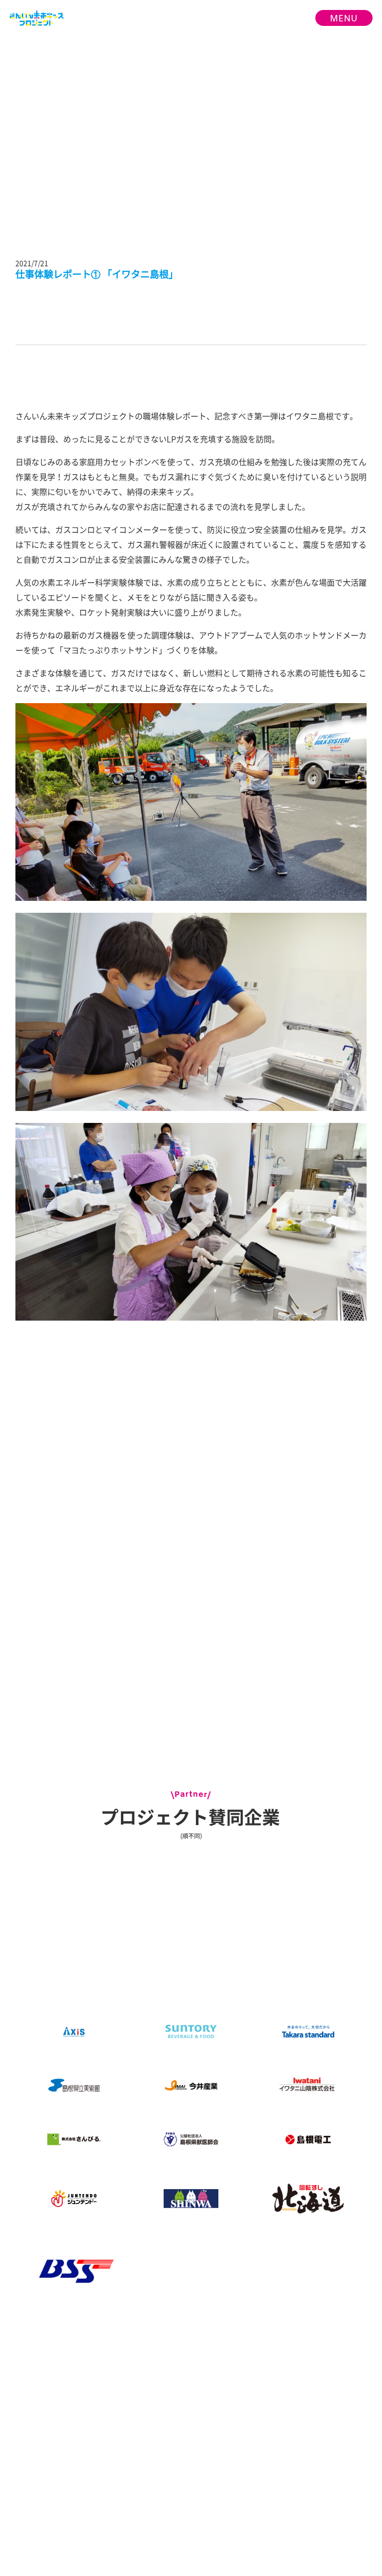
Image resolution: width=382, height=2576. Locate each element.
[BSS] (74, 2271)
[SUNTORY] (191, 2031)
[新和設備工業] (191, 2199)
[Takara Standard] (308, 2032)
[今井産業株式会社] (191, 2086)
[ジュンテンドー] (74, 2199)
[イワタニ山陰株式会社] (308, 2086)
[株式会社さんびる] (74, 2140)
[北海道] (308, 2199)
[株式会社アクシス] (74, 2031)
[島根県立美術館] (74, 2086)
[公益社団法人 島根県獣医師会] (191, 2140)
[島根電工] (308, 2140)
